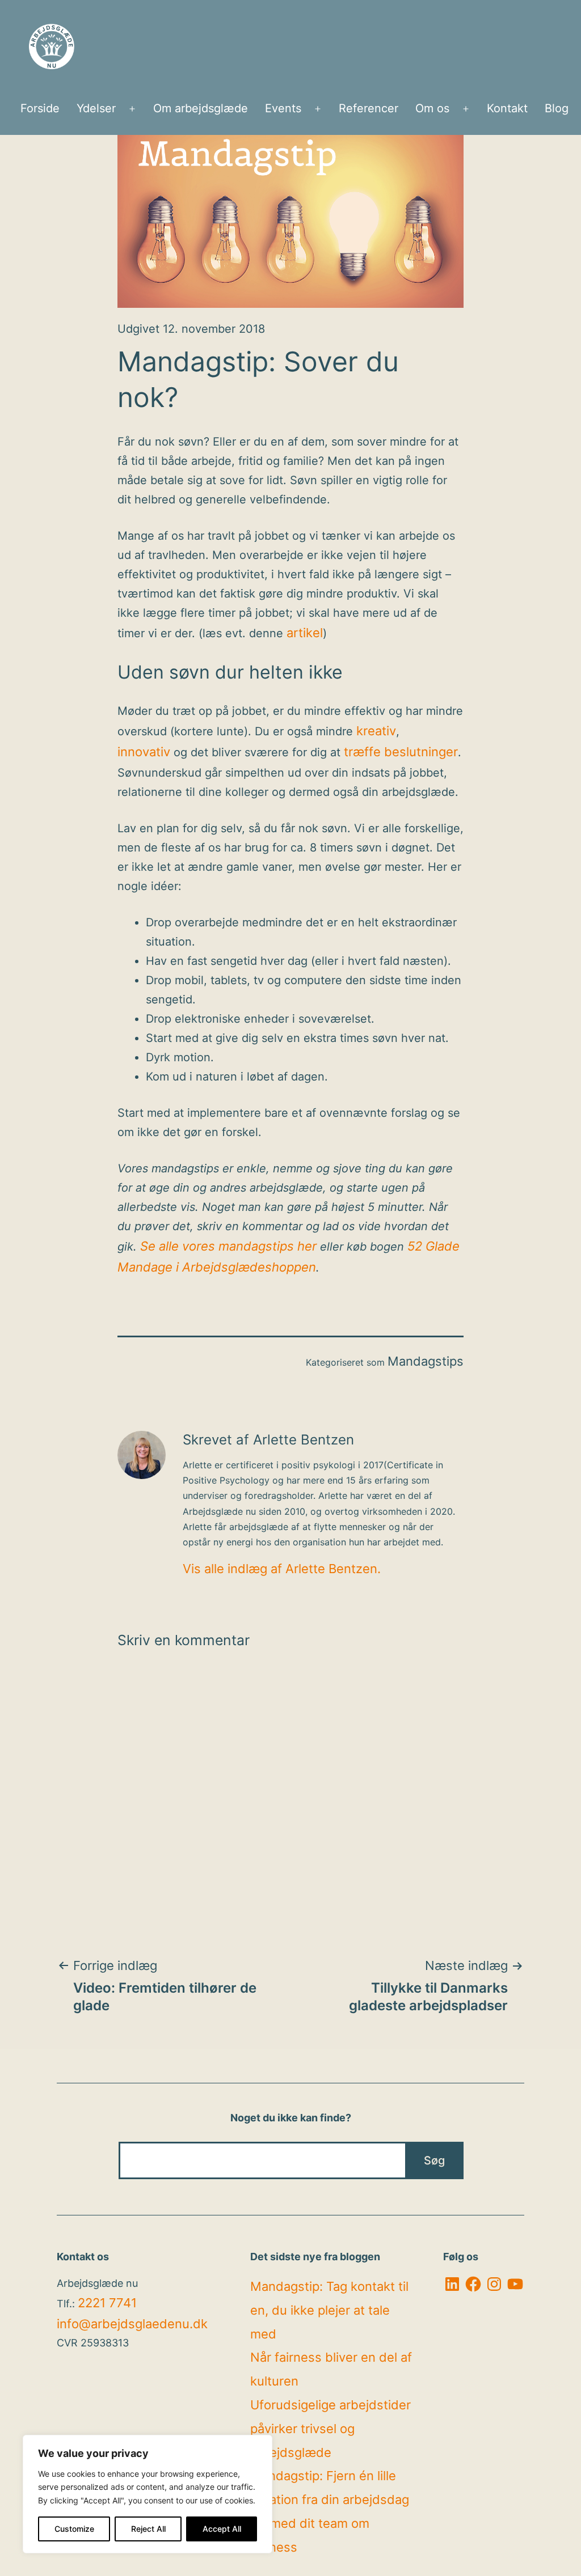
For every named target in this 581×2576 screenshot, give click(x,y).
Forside (40, 108)
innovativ (144, 752)
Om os (432, 108)
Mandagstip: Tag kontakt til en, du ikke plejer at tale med (329, 2310)
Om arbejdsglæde (201, 108)
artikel (305, 633)
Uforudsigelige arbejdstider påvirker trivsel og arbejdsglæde (331, 2429)
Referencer (369, 108)
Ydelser (96, 108)
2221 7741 (107, 2303)
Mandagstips (426, 1361)
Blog (557, 108)
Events (283, 108)
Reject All (148, 2529)
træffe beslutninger (401, 752)
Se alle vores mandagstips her (228, 1246)
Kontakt (507, 108)
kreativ (376, 731)
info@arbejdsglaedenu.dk (132, 2324)
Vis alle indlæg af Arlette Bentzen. (282, 1569)
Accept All (222, 2529)
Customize (74, 2529)
